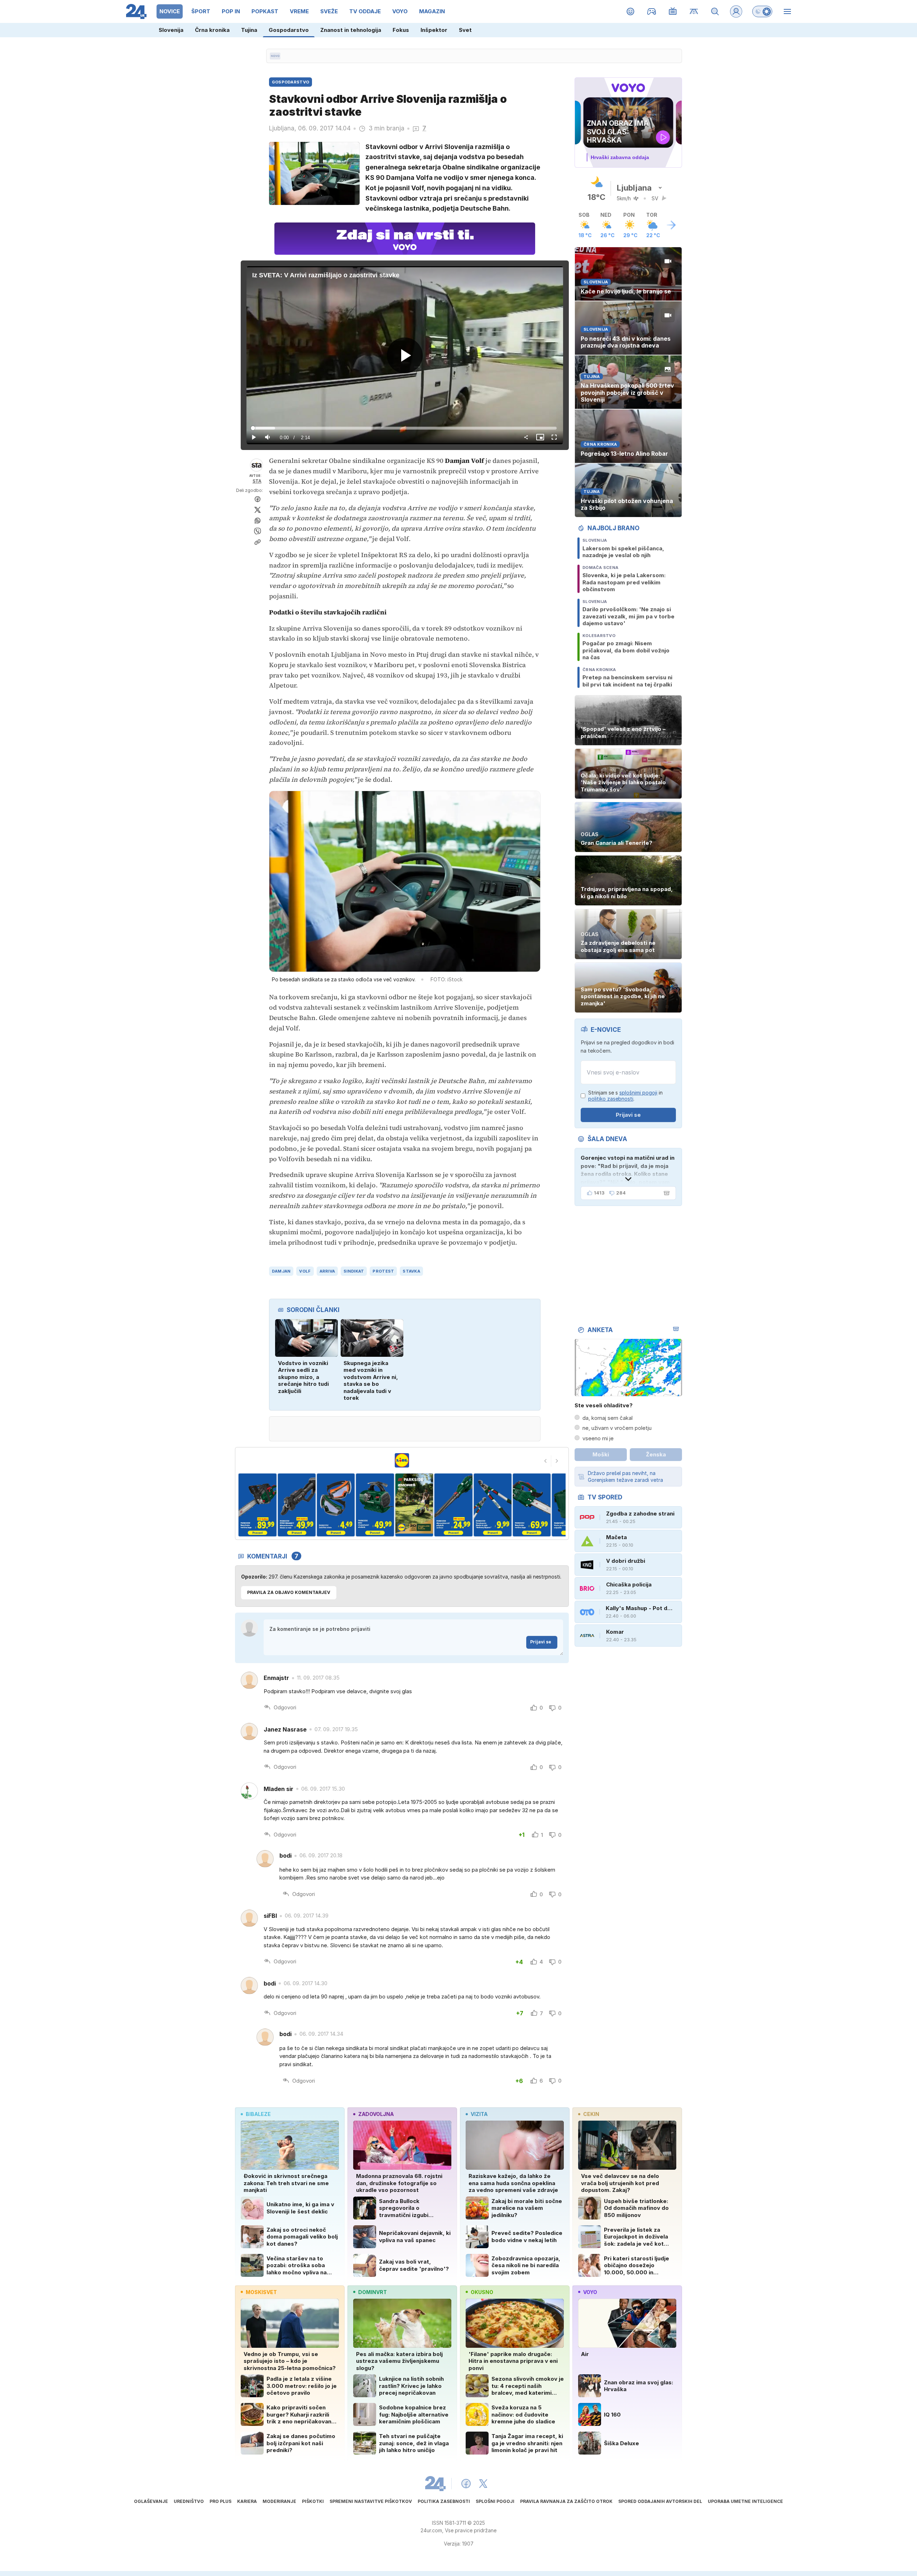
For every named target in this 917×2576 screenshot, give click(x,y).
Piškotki (313, 2501)
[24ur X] (483, 2484)
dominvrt (373, 2292)
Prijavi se (541, 1642)
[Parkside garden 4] (296, 1505)
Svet (465, 30)
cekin (591, 2114)
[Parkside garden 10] (532, 1505)
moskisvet (261, 2292)
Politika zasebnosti (444, 2501)
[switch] (762, 11)
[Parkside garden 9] (492, 1505)
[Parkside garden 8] (453, 1505)
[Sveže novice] (275, 56)
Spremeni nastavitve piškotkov (371, 2501)
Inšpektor (434, 30)
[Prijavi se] (736, 11)
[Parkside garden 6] (375, 1505)
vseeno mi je (598, 1438)
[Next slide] (557, 1461)
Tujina (249, 30)
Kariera (247, 2501)
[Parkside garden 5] (336, 1505)
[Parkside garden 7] (414, 1505)
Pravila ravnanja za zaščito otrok (566, 2501)
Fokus (401, 30)
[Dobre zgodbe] (631, 11)
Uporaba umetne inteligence (745, 2501)
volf (305, 1271)
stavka (411, 1271)
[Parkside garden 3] (257, 1505)
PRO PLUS (220, 2501)
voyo (590, 2292)
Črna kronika (212, 30)
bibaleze (258, 2114)
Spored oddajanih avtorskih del (660, 2501)
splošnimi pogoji (638, 1093)
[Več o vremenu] (671, 225)
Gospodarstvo (289, 30)
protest (383, 1271)
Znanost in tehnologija (351, 30)
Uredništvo (189, 2501)
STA (257, 481)
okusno (482, 2292)
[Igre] (652, 11)
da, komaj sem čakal (608, 1418)
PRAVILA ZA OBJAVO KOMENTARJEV (289, 1592)
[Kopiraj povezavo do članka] (258, 542)
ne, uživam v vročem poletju (617, 1428)
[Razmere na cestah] (694, 11)
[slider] (405, 428)
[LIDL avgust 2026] (402, 1460)
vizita (479, 2114)
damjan (281, 1271)
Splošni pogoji (495, 2501)
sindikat (354, 1271)
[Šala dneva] (665, 1193)
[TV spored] (673, 11)
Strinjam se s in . (625, 1096)
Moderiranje (279, 2501)
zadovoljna (376, 2114)
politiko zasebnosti (611, 1099)
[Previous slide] (546, 1461)
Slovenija (171, 30)
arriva (327, 1271)
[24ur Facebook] (466, 2484)
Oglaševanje (151, 2501)
